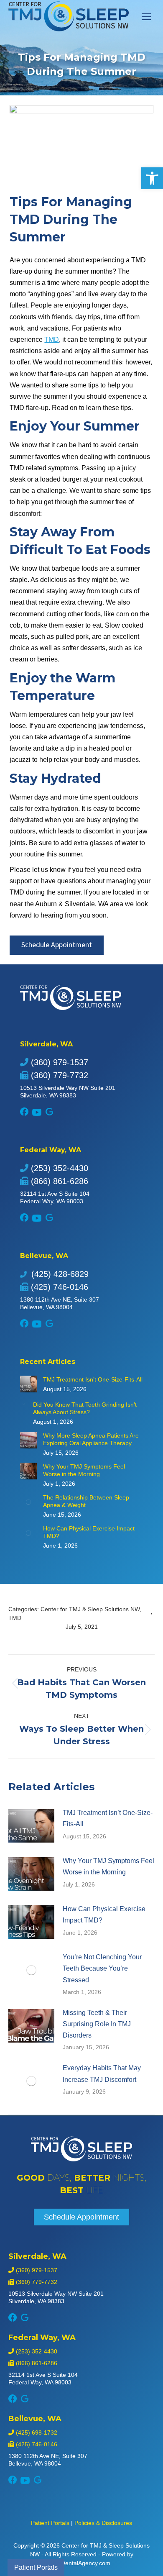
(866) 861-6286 (58, 1181)
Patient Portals (50, 2523)
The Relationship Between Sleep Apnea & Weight (86, 1501)
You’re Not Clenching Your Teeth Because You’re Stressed (102, 1968)
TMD (52, 340)
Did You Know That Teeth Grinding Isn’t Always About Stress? (85, 1408)
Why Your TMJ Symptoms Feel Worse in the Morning (84, 1470)
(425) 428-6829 (59, 1274)
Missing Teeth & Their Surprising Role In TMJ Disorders (97, 2024)
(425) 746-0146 (58, 1287)
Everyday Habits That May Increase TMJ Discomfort (102, 2074)
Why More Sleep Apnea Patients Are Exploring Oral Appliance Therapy (91, 1439)
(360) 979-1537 (58, 1062)
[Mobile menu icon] (146, 17)
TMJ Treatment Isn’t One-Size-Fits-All (93, 1379)
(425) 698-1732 (36, 2432)
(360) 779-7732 (58, 1075)
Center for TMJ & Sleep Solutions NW (90, 1609)
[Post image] (28, 1384)
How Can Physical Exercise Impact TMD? (89, 1532)
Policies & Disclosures (103, 2523)
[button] (152, 178)
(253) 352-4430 (58, 1168)
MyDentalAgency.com (82, 2563)
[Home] (81, 2159)
